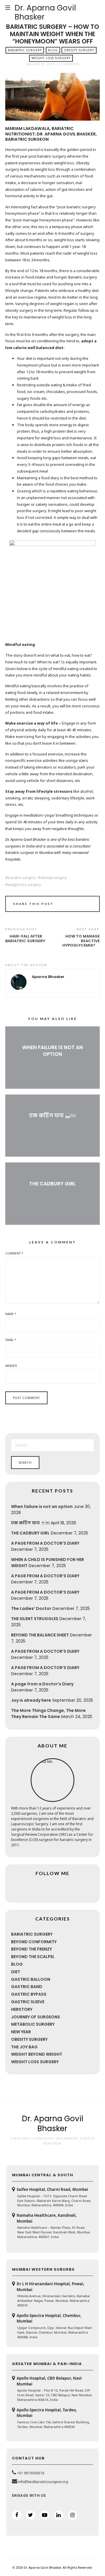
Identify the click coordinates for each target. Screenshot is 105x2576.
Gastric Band (27, 1987)
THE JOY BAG (24, 2047)
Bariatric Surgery (25, 50)
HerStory (22, 2009)
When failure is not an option (52, 1051)
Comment (14, 1253)
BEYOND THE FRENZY (32, 1949)
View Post (53, 1064)
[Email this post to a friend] (88, 905)
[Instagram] (73, 2515)
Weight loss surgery (51, 58)
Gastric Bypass (29, 1994)
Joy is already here (31, 1700)
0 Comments (68, 64)
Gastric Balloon (31, 1979)
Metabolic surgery (33, 2024)
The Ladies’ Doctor (31, 1608)
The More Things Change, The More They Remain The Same (48, 1713)
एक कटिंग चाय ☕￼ (52, 1116)
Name (11, 1314)
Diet (16, 1972)
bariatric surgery (22, 878)
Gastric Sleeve (28, 2002)
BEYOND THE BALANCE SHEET (40, 1635)
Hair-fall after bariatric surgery (25, 939)
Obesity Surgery (79, 50)
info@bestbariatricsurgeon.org (43, 2482)
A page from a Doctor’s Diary (42, 1684)
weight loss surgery (24, 885)
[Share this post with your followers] (80, 905)
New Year (21, 2032)
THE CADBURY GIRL (52, 1184)
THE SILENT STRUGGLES (35, 1619)
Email (11, 1340)
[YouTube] (45, 2515)
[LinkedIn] (59, 2515)
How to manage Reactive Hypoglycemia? (81, 941)
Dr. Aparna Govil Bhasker (45, 12)
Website (11, 1366)
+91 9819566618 (31, 2473)
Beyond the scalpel (33, 1957)
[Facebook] (17, 2515)
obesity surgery (54, 878)
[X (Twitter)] (31, 2515)
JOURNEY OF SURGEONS (36, 2017)
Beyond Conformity (34, 1942)
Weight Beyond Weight (37, 2054)
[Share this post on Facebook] (72, 905)
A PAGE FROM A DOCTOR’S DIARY (45, 1543)
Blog (53, 50)
